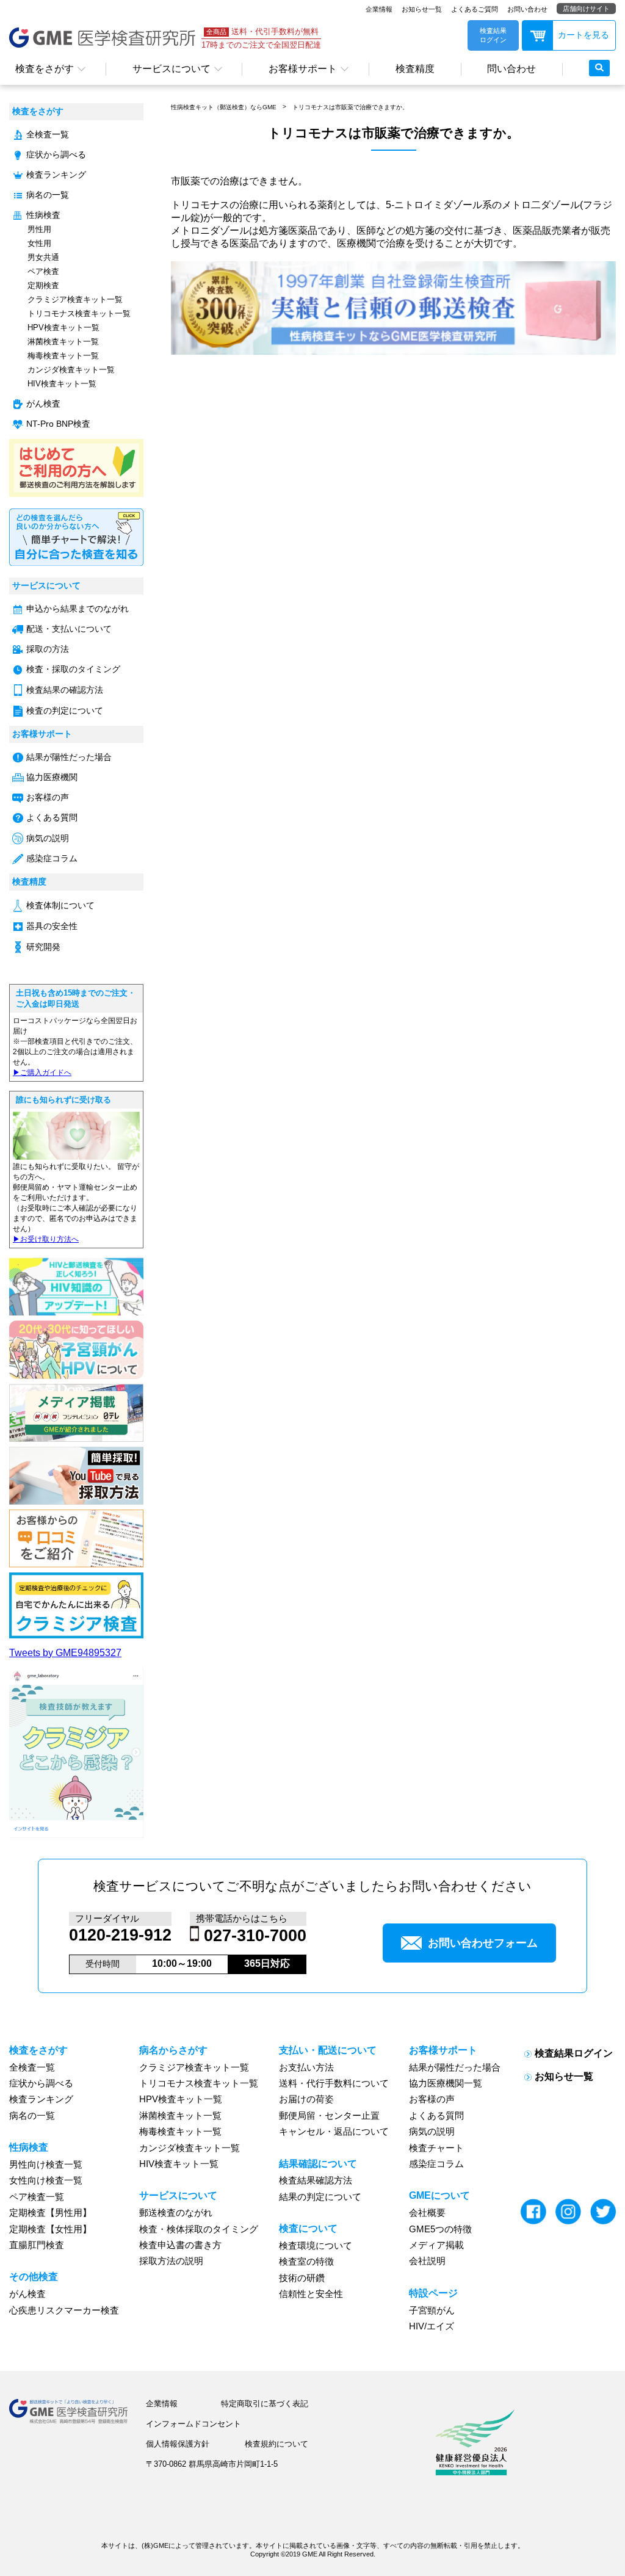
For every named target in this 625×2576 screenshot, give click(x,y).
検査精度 (415, 69)
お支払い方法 (306, 2068)
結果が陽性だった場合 (69, 757)
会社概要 (427, 2213)
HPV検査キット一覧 (63, 327)
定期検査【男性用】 (50, 2213)
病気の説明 (48, 838)
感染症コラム (52, 859)
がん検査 (43, 404)
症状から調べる (56, 155)
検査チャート (436, 2148)
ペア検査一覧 (37, 2197)
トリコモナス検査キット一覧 (79, 313)
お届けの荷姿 (306, 2099)
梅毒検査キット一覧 (63, 356)
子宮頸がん (432, 2310)
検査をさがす (45, 69)
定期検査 (43, 285)
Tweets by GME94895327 (65, 1653)
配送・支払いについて (69, 629)
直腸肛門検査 (37, 2245)
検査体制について (60, 906)
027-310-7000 (255, 1936)
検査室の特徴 (306, 2262)
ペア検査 (43, 271)
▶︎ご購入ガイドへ (42, 1073)
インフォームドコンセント (193, 2424)
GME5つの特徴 (440, 2229)
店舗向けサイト (586, 9)
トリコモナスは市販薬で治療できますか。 (350, 107)
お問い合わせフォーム (483, 1943)
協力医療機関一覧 (446, 2083)
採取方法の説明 (171, 2261)
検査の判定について (65, 711)
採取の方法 (48, 649)
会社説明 (427, 2261)
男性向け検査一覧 (46, 2165)
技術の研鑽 (302, 2278)
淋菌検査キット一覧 (63, 342)
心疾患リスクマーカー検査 (64, 2310)
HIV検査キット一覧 (62, 384)
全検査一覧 (48, 135)
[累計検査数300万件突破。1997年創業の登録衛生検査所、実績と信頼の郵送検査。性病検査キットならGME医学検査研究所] (393, 351)
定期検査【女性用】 (50, 2229)
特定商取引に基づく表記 (265, 2404)
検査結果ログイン (574, 2053)
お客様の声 (48, 798)
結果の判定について (320, 2197)
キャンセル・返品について (334, 2132)
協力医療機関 (52, 777)
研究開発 (43, 947)
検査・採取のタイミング (73, 669)
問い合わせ (511, 69)
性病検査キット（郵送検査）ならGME (224, 107)
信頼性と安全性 (311, 2294)
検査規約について (276, 2444)
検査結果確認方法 (316, 2180)
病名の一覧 (48, 195)
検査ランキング (56, 175)
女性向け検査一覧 (46, 2180)
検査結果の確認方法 (65, 690)
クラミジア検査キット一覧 (75, 299)
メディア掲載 (436, 2245)
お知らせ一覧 (422, 9)
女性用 (39, 243)
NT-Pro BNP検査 (58, 424)
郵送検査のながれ (176, 2213)
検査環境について (316, 2246)
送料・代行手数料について (334, 2083)
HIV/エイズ (432, 2326)
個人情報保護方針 (178, 2444)
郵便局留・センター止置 (329, 2116)
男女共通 (43, 257)
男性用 (39, 229)
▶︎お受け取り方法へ (46, 1239)
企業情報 (379, 9)
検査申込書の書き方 (180, 2245)
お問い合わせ (527, 9)
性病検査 (43, 215)
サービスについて (172, 69)
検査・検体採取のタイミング (199, 2229)
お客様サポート (303, 69)
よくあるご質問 (475, 9)
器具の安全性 (52, 926)
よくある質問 (52, 818)
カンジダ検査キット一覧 (71, 370)
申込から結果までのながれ (78, 609)
